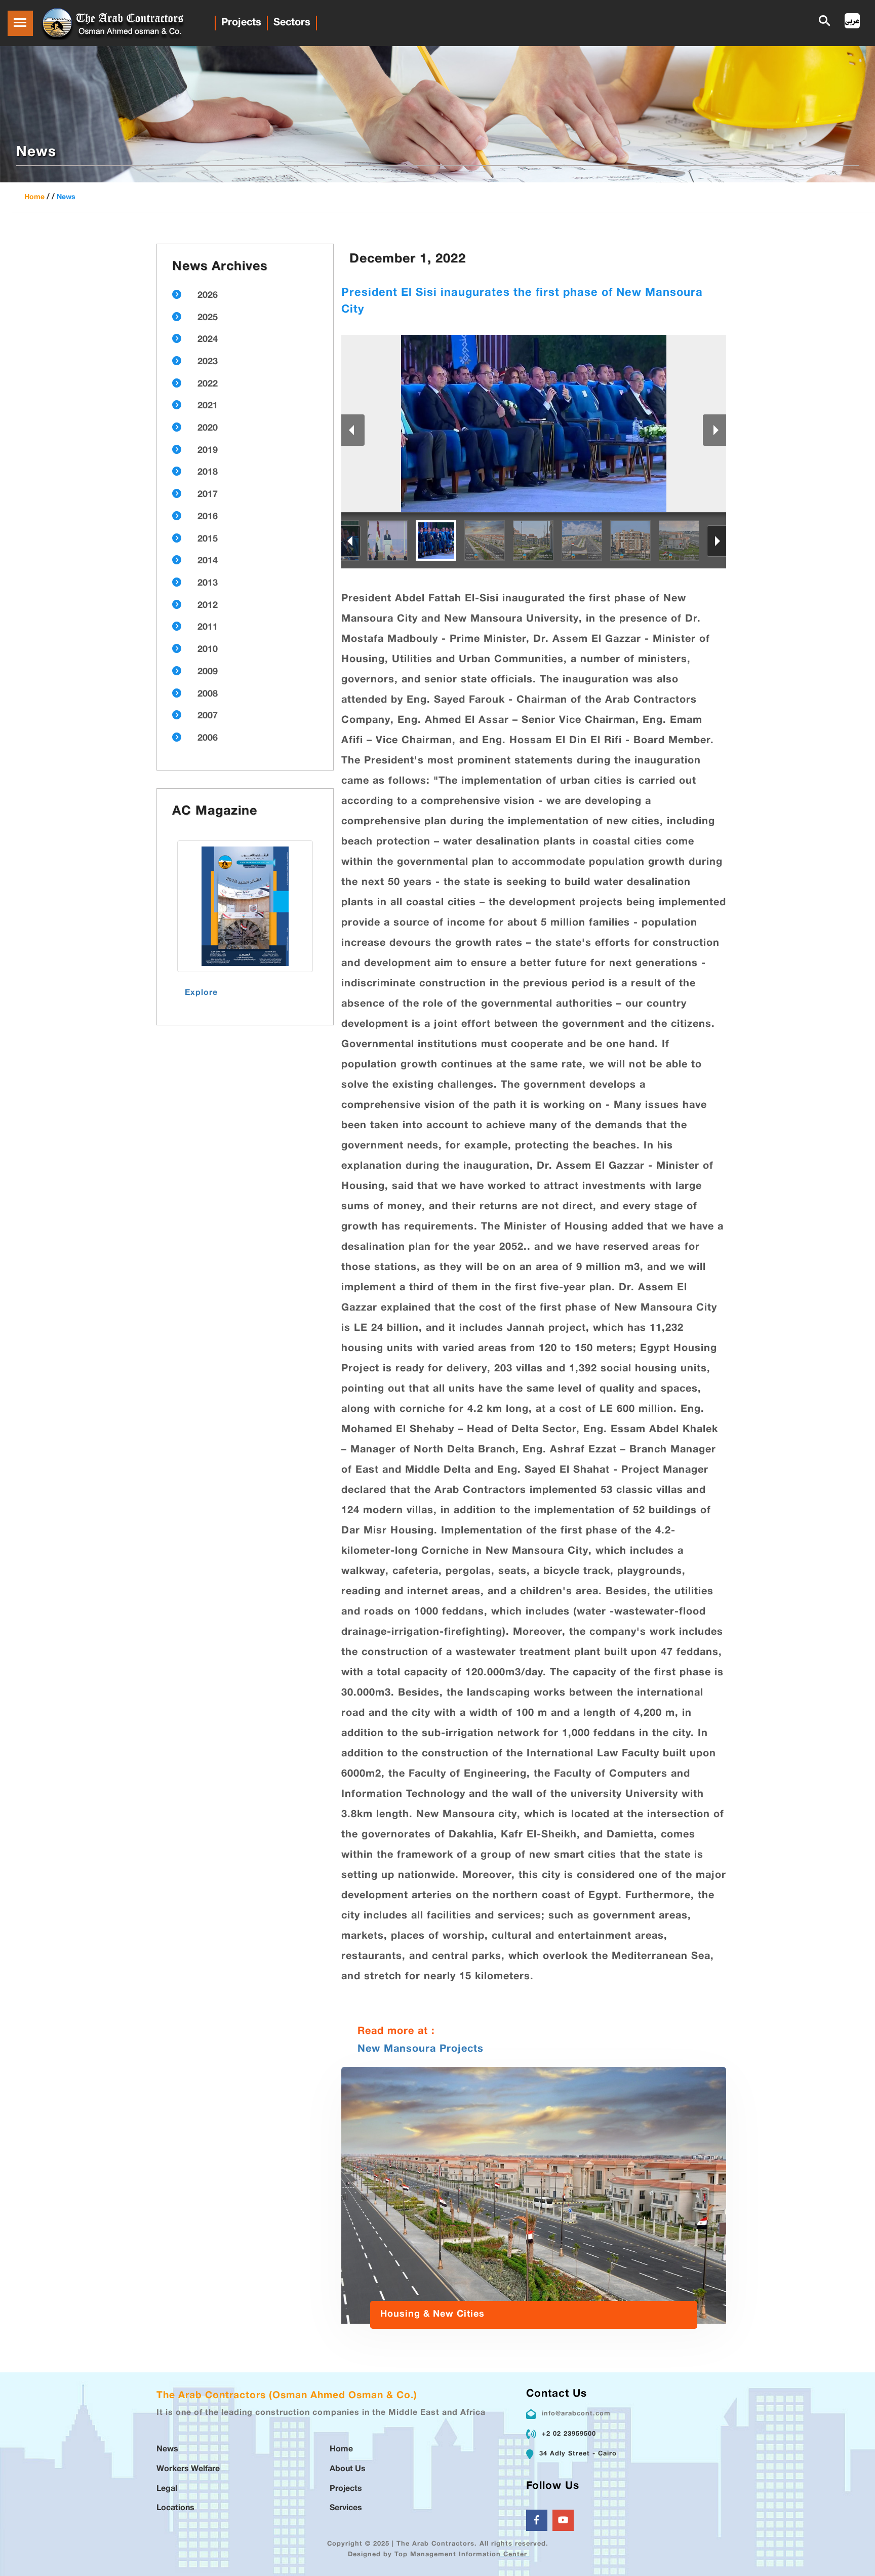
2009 (208, 672)
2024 (208, 340)
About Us (348, 2469)
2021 (208, 406)
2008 (208, 695)
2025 (208, 318)
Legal (167, 2489)
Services (346, 2508)
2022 (208, 385)
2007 (208, 716)
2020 (208, 429)
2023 (208, 362)
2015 (208, 540)
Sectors (292, 23)
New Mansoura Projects (421, 2049)
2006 (208, 739)
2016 (208, 517)
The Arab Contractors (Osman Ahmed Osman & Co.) (287, 2396)
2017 (208, 495)
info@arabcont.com (576, 2414)
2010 (208, 650)
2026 (208, 296)
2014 (208, 561)
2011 (208, 628)
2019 (208, 451)
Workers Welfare (188, 2469)
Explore (201, 993)
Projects (241, 23)
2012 (208, 606)
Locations (175, 2508)
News (66, 197)
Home (34, 197)
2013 (208, 584)
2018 (208, 473)
